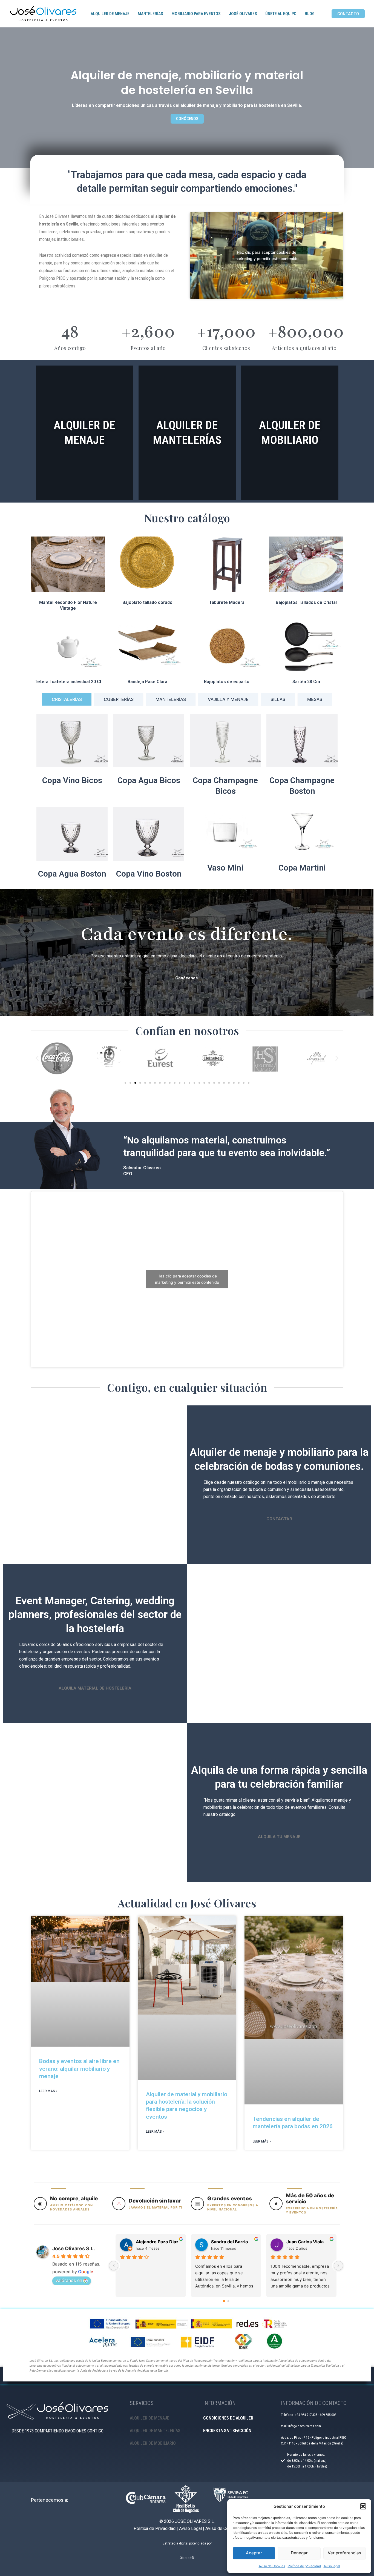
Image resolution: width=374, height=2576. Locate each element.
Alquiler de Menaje (110, 14)
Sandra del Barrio (230, 2242)
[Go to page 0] (224, 2301)
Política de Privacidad (155, 2528)
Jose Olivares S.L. (74, 2248)
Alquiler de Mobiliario (153, 2443)
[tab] (67, 699)
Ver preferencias (344, 2553)
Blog (310, 14)
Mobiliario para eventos (196, 14)
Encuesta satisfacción (227, 2431)
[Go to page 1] (228, 2301)
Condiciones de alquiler (228, 2418)
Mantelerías (150, 14)
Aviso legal (332, 2566)
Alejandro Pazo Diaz (157, 2242)
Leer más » (48, 2091)
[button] (363, 2506)
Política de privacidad (304, 2566)
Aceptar (254, 2553)
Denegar (299, 2553)
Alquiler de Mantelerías (155, 2431)
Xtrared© (187, 2558)
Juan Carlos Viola (305, 2242)
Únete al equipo (281, 14)
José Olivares (243, 14)
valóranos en (69, 2280)
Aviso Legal (190, 2528)
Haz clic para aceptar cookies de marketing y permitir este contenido (266, 255)
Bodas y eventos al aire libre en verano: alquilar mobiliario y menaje (79, 2069)
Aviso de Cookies (272, 2566)
